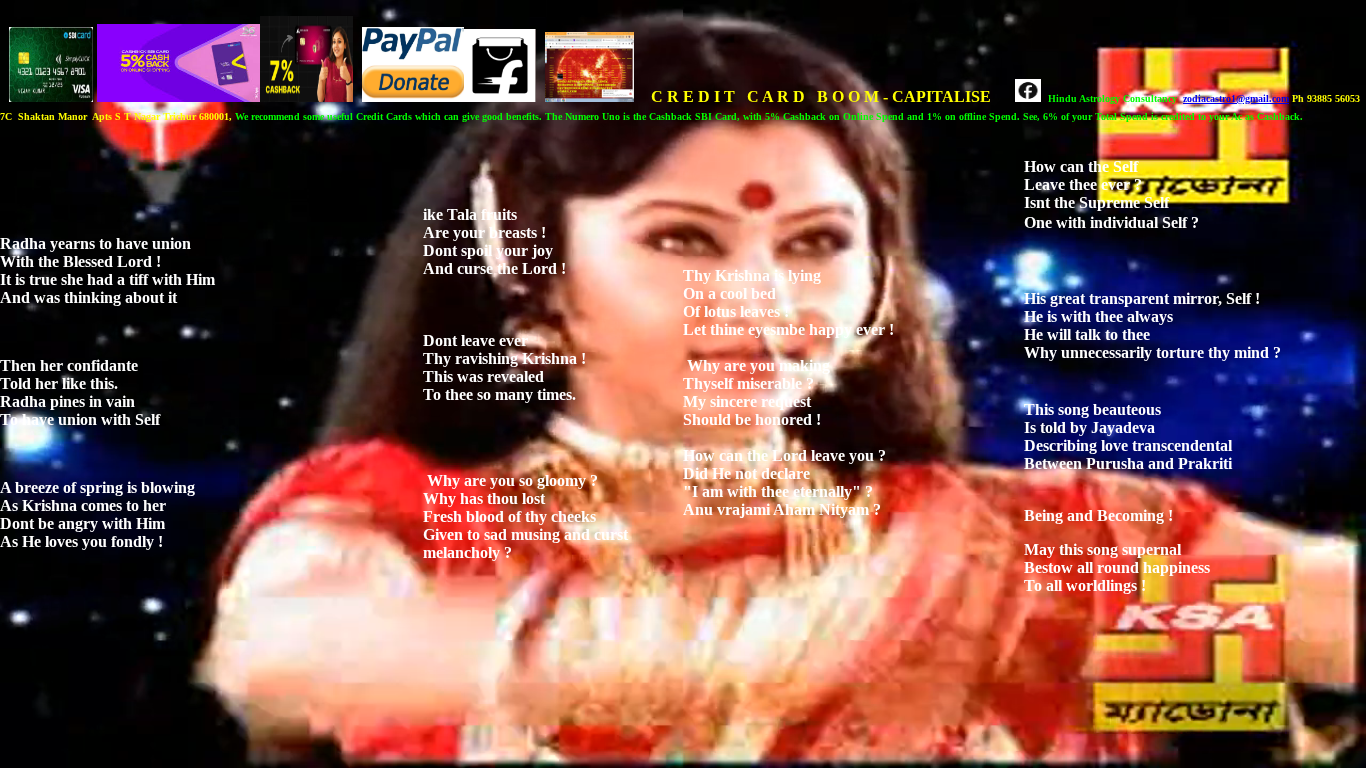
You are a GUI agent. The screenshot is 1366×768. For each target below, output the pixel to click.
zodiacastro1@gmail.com (1236, 98)
